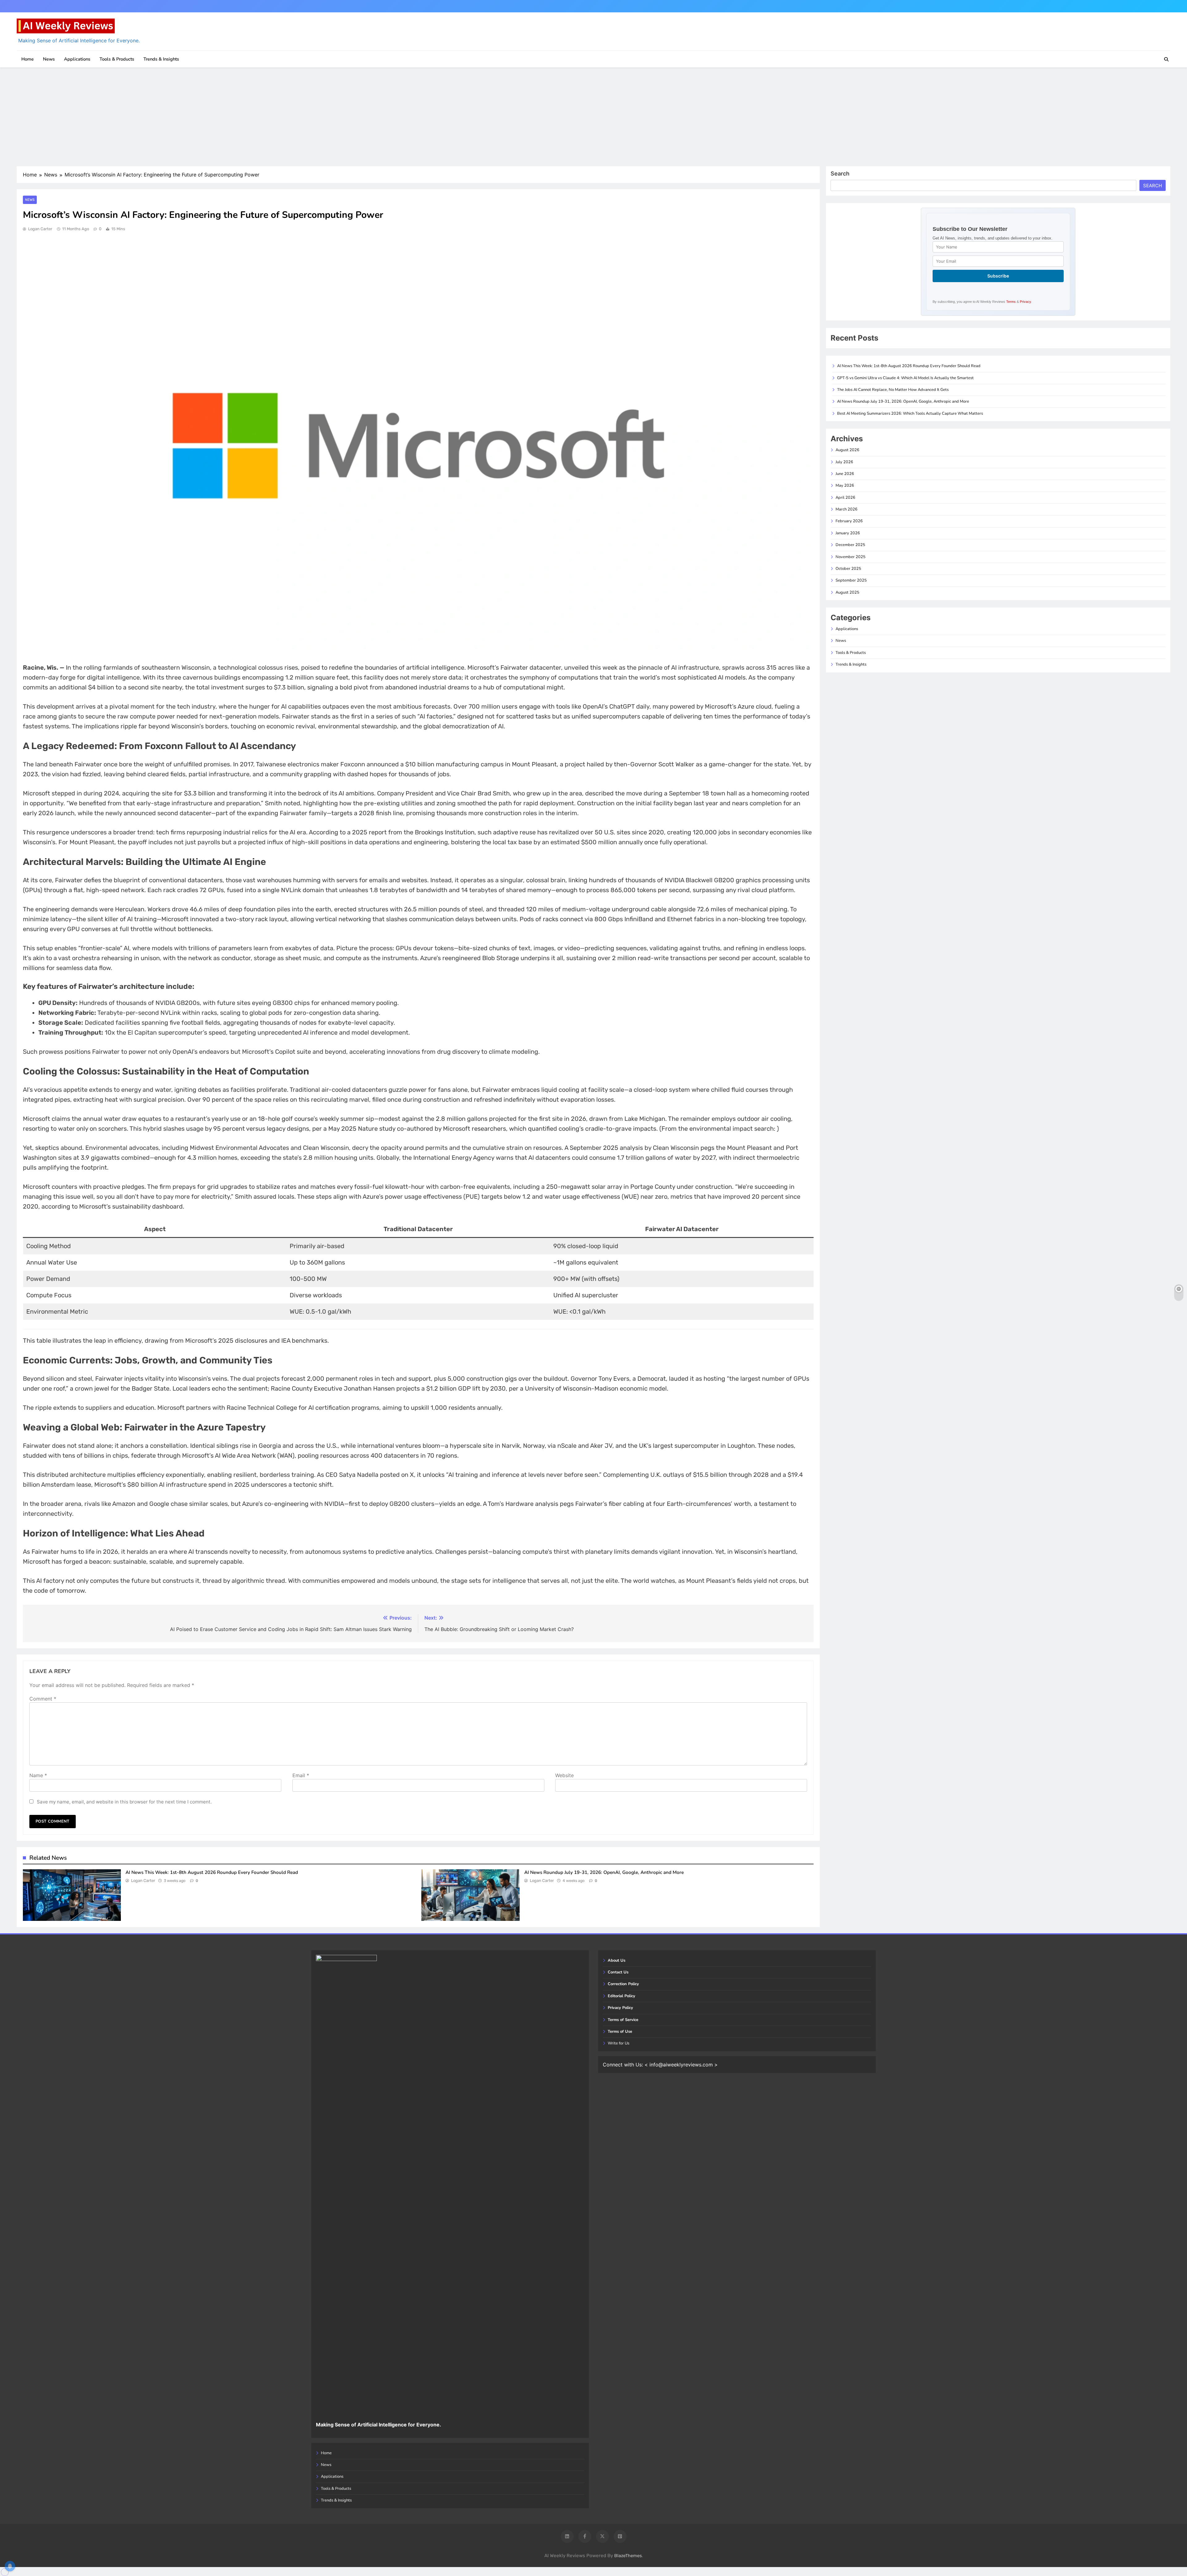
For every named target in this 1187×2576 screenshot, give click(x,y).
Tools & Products (117, 59)
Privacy (1025, 302)
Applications (77, 59)
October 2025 (848, 569)
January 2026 (848, 533)
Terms (1011, 302)
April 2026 (845, 498)
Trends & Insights (161, 59)
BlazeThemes (628, 2556)
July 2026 (844, 462)
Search (840, 174)
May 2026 (845, 485)
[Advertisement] (593, 117)
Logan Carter (40, 229)
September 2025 (851, 580)
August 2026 (847, 450)
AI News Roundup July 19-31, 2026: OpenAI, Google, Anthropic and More (604, 1872)
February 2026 (849, 521)
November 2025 (851, 557)
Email (301, 1775)
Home (28, 59)
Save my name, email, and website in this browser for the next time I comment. (124, 1802)
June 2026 (845, 474)
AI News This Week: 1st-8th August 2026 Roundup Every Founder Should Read (212, 1872)
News (49, 59)
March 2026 (847, 509)
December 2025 (850, 545)
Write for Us (619, 2043)
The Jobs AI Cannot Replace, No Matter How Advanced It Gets (893, 390)
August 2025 (847, 592)
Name (38, 1775)
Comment (43, 1699)
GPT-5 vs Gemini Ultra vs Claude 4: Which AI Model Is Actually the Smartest (905, 378)
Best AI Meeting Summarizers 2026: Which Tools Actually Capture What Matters (910, 413)
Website (564, 1775)
